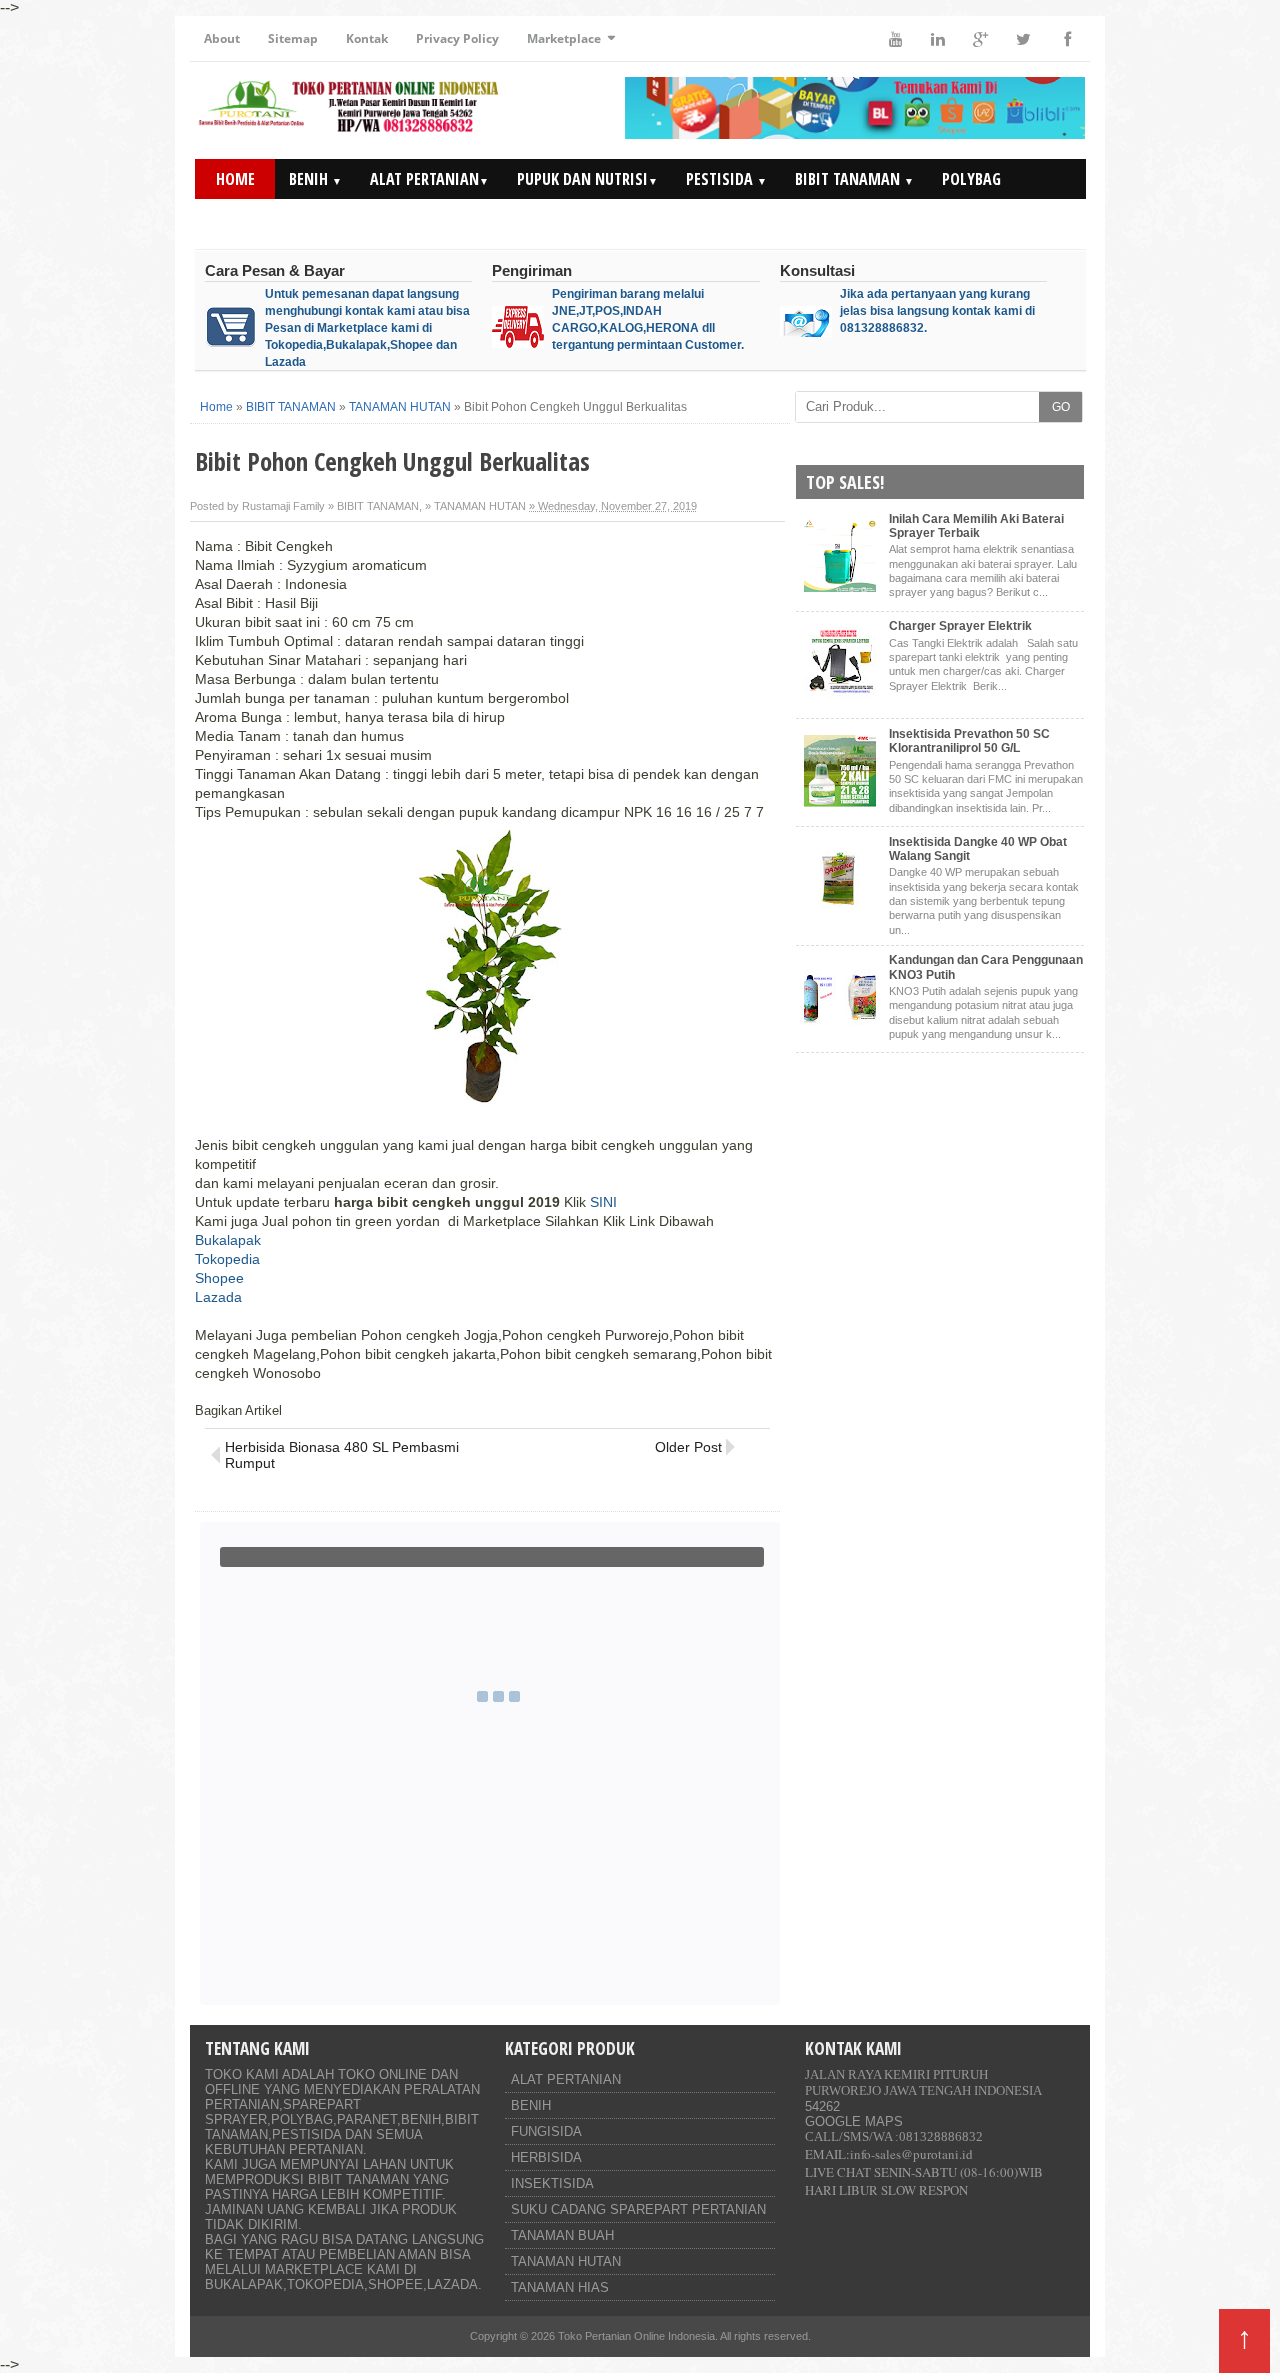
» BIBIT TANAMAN (373, 506)
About (222, 38)
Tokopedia (227, 1259)
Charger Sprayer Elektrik (960, 626)
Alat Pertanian (429, 179)
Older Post (688, 1447)
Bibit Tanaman (854, 179)
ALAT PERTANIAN (566, 2079)
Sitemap (293, 38)
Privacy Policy (457, 38)
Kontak (367, 38)
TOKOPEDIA (325, 2284)
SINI (603, 1202)
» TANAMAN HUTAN (475, 506)
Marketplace (564, 38)
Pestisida (726, 179)
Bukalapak (228, 1240)
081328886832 (941, 2136)
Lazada (218, 1297)
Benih (315, 179)
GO (1061, 407)
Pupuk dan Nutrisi (587, 179)
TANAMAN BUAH (562, 2235)
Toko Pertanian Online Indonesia (636, 2336)
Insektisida (552, 2183)
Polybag (971, 179)
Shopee (219, 1278)
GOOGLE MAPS (854, 2121)
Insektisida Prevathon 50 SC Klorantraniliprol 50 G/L (969, 741)
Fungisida (546, 2131)
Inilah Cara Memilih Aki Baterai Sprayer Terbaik (976, 526)
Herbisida (546, 2157)
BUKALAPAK (244, 2284)
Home (235, 179)
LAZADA (452, 2284)
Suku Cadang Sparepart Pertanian (638, 2209)
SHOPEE (395, 2284)
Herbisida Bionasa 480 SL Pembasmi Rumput (342, 1455)
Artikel (968, 219)
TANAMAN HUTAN (566, 2261)
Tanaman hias (560, 2287)
